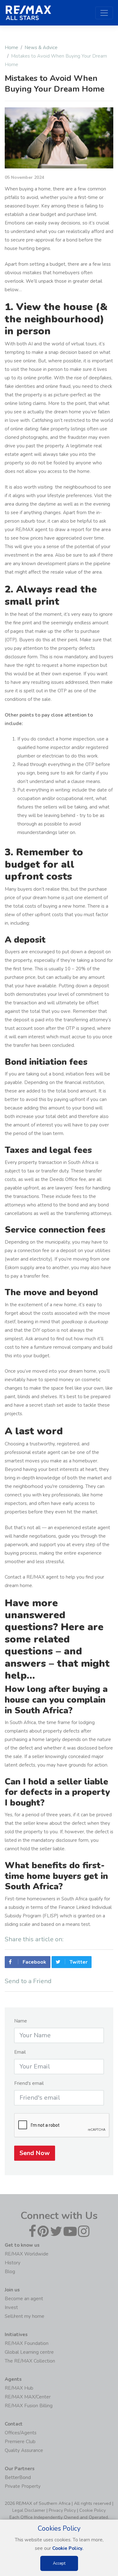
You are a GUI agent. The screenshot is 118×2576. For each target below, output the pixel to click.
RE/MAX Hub (19, 2388)
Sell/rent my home (25, 2316)
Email (20, 2052)
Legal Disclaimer (29, 2510)
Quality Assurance (24, 2450)
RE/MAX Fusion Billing (29, 2406)
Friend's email (29, 2083)
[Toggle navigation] (104, 13)
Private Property (23, 2486)
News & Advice (41, 48)
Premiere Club (20, 2442)
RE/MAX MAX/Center (28, 2397)
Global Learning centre (29, 2352)
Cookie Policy (93, 2510)
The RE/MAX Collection (30, 2361)
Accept (59, 2563)
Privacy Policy (62, 2510)
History (13, 2263)
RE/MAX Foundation (27, 2343)
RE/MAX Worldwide (27, 2254)
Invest (11, 2307)
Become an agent (24, 2299)
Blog (10, 2272)
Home (11, 48)
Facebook (34, 1962)
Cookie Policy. (68, 2548)
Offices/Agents (21, 2433)
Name (21, 2021)
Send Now (35, 2153)
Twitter (78, 1962)
